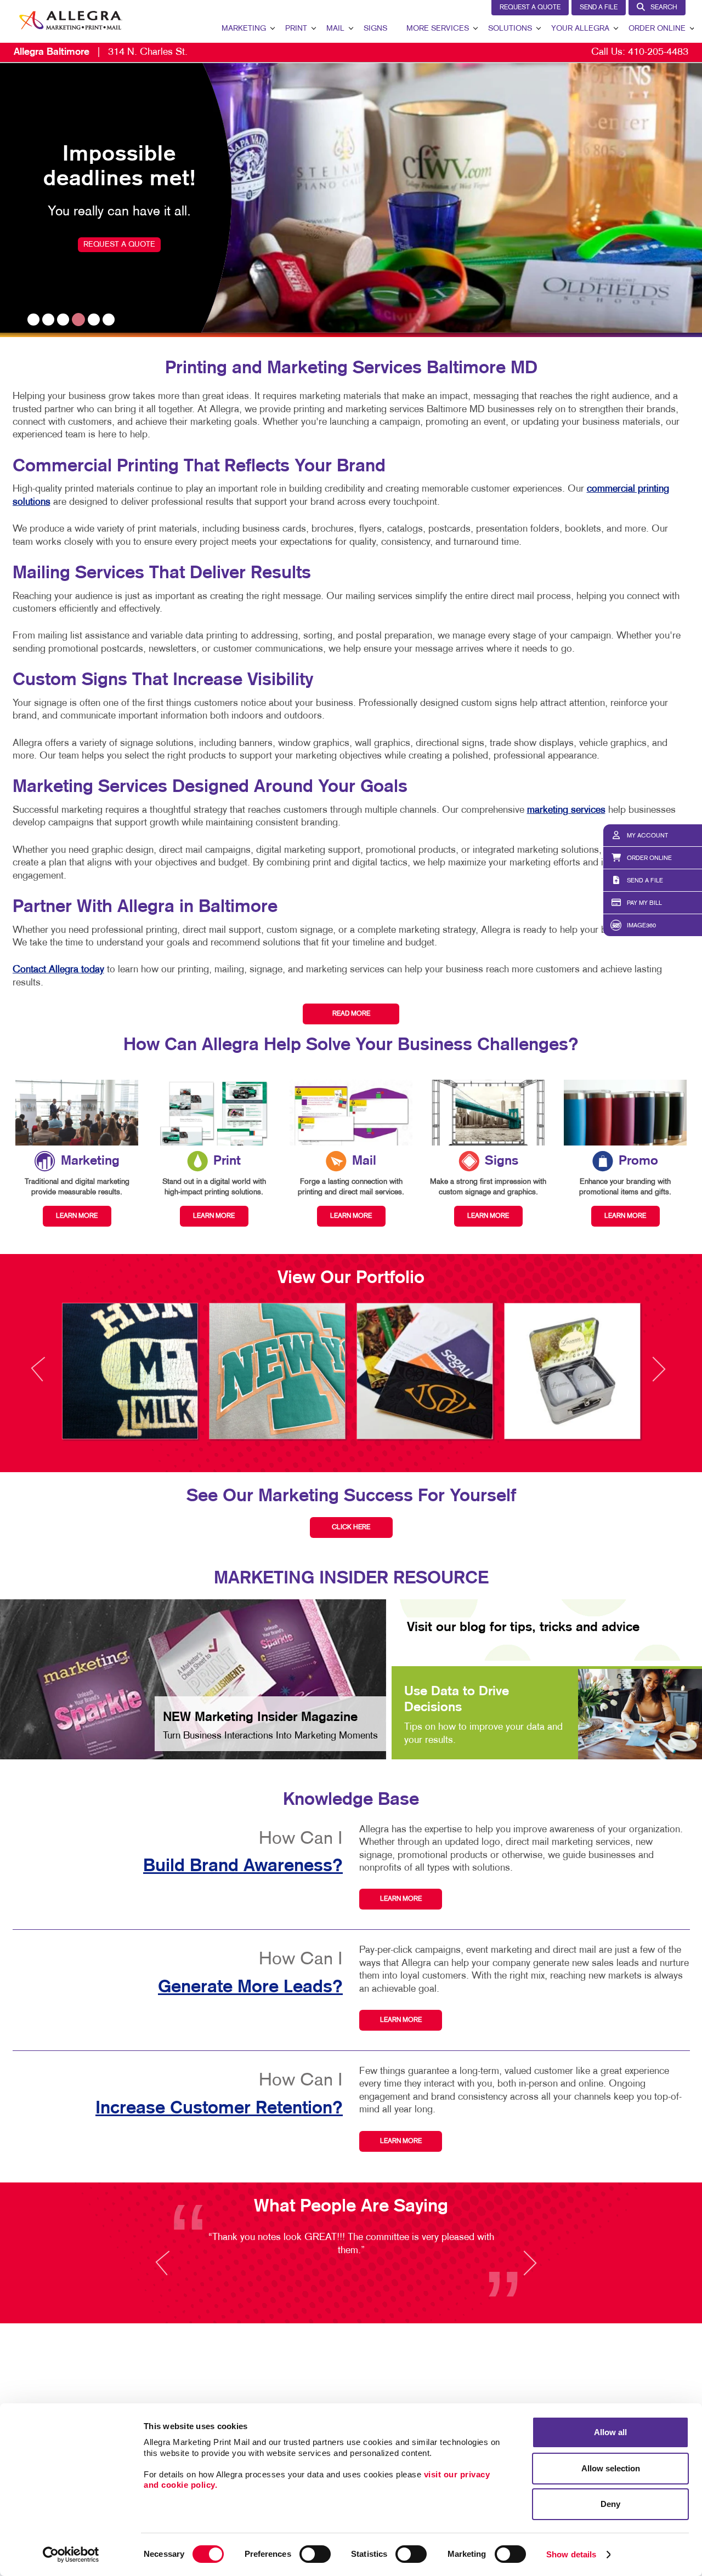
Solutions (510, 29)
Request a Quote (119, 245)
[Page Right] (658, 1375)
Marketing (244, 29)
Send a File (599, 8)
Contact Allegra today (58, 970)
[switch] (315, 2554)
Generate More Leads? (250, 1987)
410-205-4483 (658, 52)
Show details (571, 2554)
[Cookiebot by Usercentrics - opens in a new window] (71, 2555)
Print (296, 29)
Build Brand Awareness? (243, 1866)
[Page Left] (48, 1375)
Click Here (351, 1528)
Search (664, 8)
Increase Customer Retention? (219, 2108)
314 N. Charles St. (101, 52)
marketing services (566, 810)
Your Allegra (580, 29)
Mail (335, 29)
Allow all (610, 2432)
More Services (438, 29)
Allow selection (611, 2468)
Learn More (401, 1899)
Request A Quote (530, 8)
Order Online (657, 29)
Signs (375, 29)
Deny (610, 2504)
